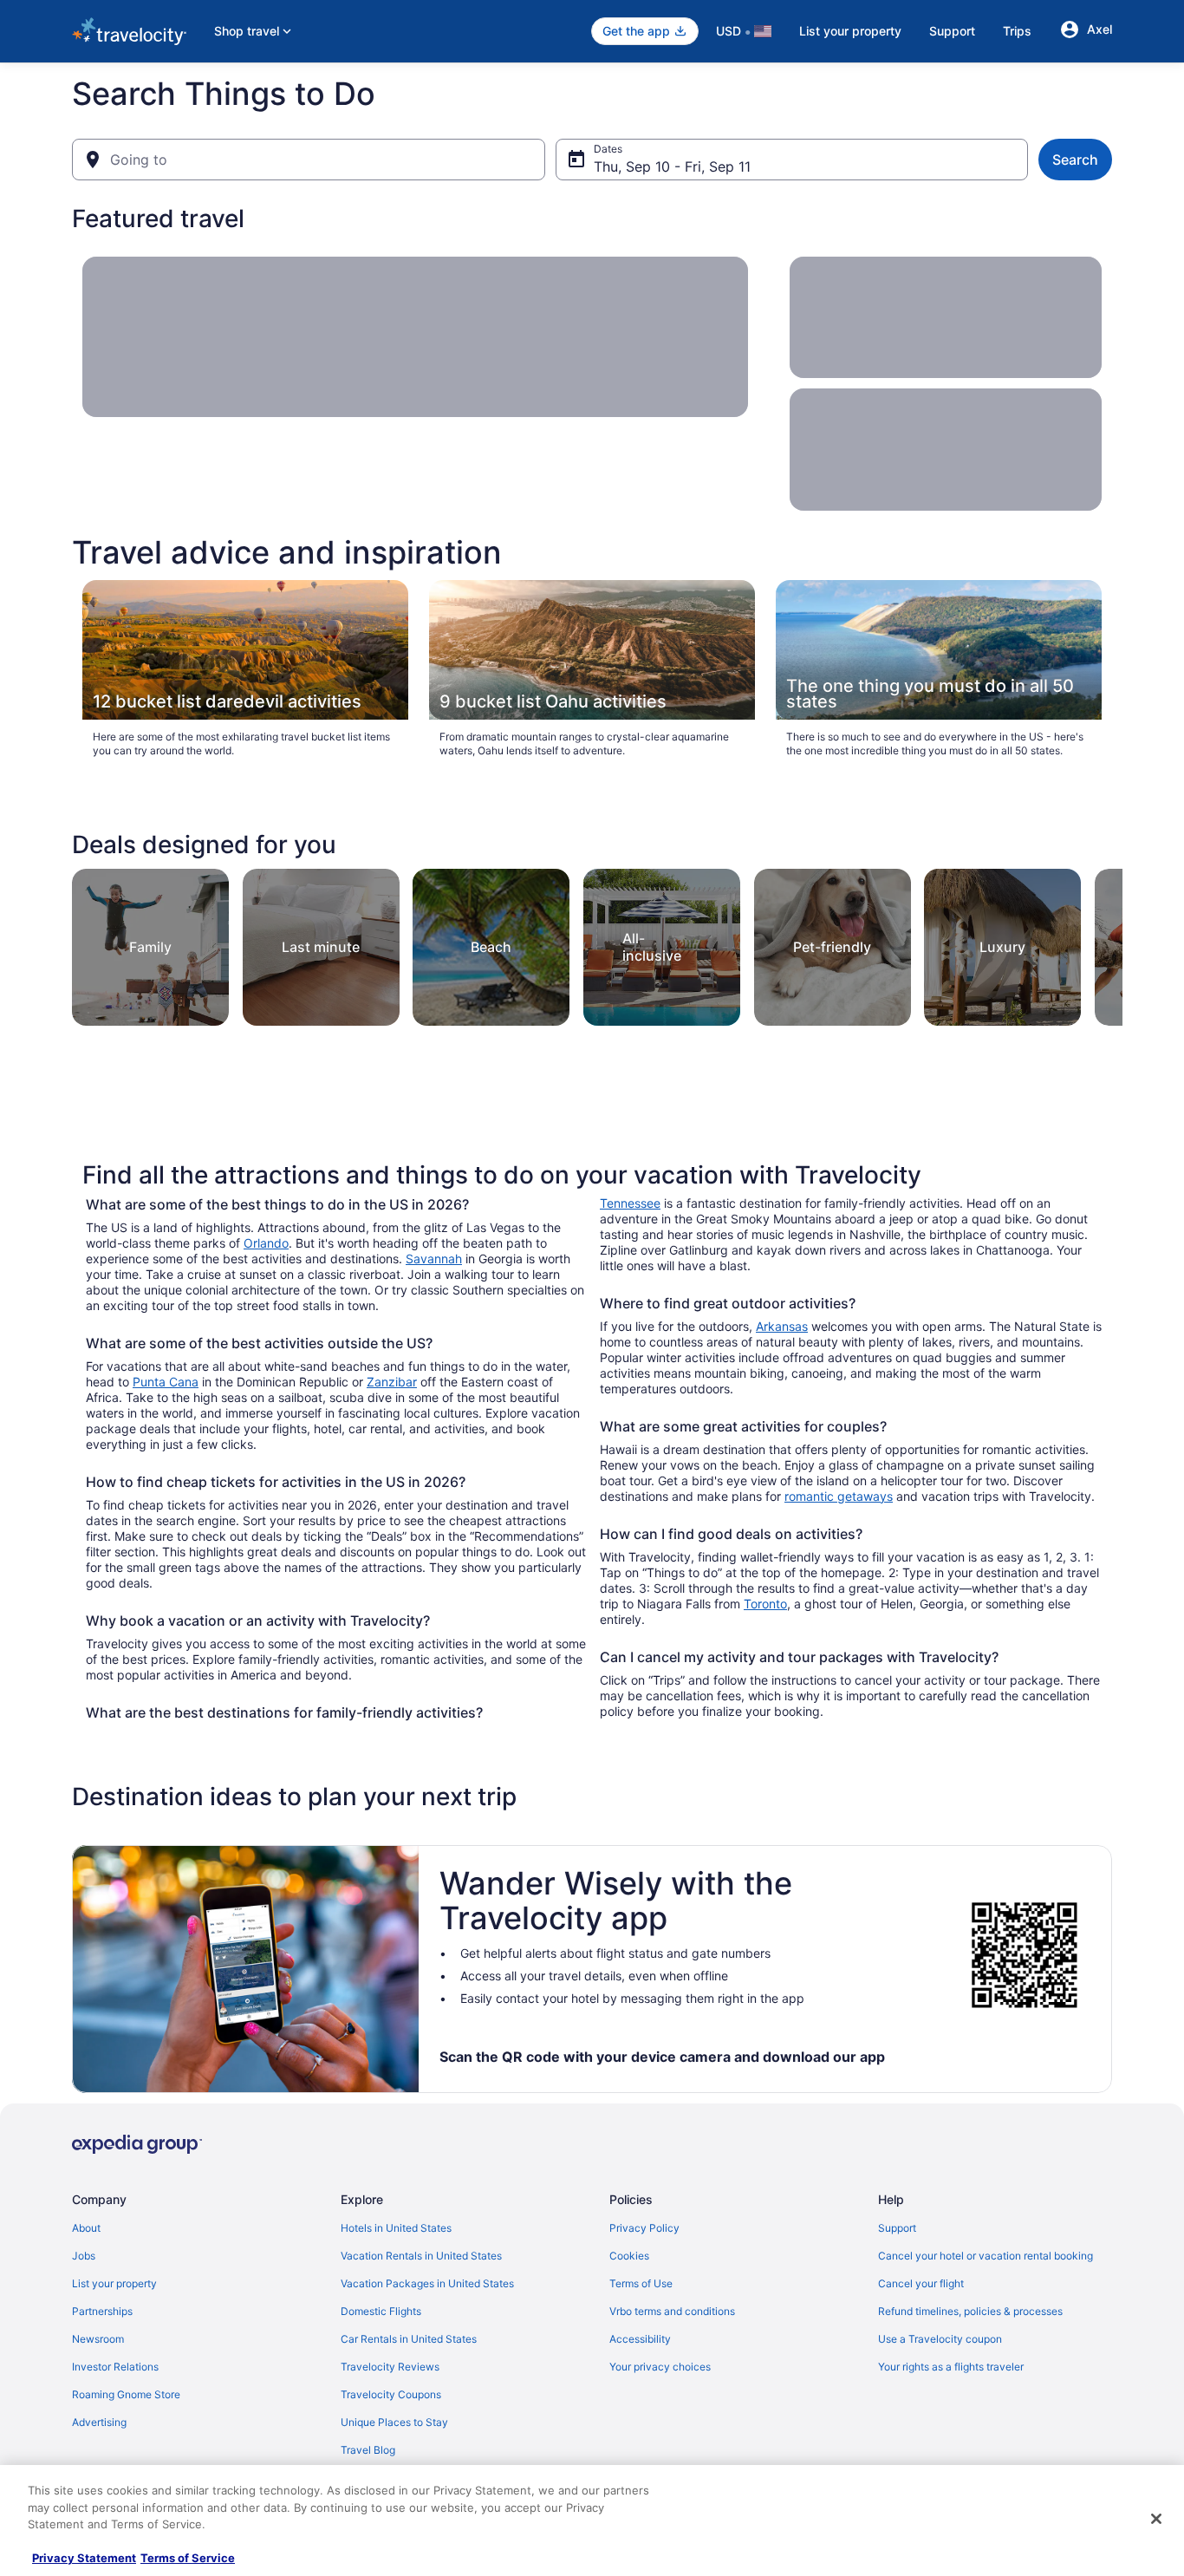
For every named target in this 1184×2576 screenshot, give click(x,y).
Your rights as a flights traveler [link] (951, 2367)
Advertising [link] (99, 2422)
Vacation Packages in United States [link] (427, 2283)
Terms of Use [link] (641, 2283)
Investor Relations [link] (115, 2367)
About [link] (86, 2228)
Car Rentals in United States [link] (409, 2339)
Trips (1017, 31)
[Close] (1156, 2519)
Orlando (266, 1243)
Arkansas (782, 1326)
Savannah (434, 1259)
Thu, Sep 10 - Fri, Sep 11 (672, 166)
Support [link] (897, 2228)
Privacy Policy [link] (644, 2228)
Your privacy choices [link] (660, 2367)
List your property (850, 31)
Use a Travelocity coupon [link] (940, 2339)
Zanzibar (392, 1382)
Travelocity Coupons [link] (391, 2394)
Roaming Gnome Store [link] (126, 2394)
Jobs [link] (84, 2256)
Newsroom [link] (98, 2339)
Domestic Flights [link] (381, 2311)
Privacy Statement (84, 2558)
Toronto (765, 1604)
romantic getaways (839, 1496)
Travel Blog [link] (368, 2450)
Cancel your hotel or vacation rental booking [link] (986, 2256)
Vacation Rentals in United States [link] (421, 2256)
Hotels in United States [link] (396, 2228)
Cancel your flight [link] (921, 2283)
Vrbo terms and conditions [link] (672, 2311)
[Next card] (1102, 942)
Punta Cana (166, 1382)
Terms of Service (188, 2558)
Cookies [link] (629, 2256)
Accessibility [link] (640, 2339)
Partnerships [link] (102, 2311)
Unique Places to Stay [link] (394, 2422)
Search (1075, 160)
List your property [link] (114, 2283)
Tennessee (630, 1203)
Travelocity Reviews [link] (390, 2367)
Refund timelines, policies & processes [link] (970, 2311)
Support (952, 31)
